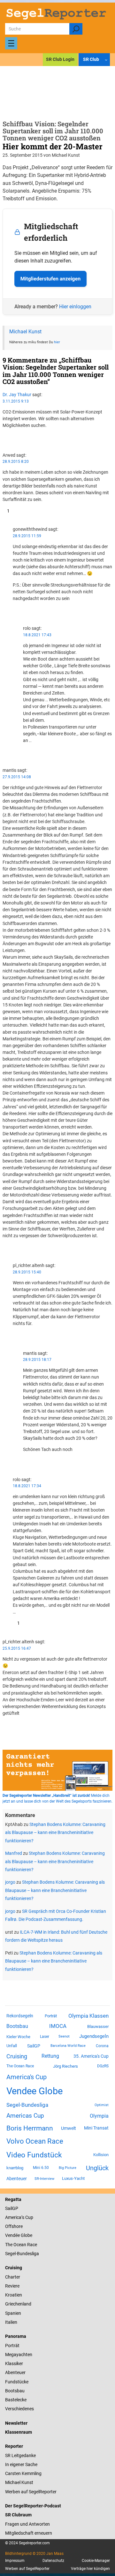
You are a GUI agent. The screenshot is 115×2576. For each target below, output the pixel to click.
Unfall (12, 2046)
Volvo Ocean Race (35, 2141)
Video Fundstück (34, 2155)
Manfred (14, 1853)
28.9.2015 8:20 (16, 462)
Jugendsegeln (94, 2036)
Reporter (14, 2446)
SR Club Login (60, 59)
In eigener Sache (21, 2464)
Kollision (101, 2155)
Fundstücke (17, 2382)
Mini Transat (96, 2128)
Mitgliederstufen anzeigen (50, 279)
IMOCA (58, 2026)
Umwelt (69, 2128)
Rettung (50, 2056)
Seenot (64, 2036)
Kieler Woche (18, 2037)
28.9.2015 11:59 (27, 536)
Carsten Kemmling (23, 2473)
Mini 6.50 (41, 2168)
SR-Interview (44, 2179)
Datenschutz (53, 2561)
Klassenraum (19, 2432)
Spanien (13, 2313)
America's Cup (27, 2077)
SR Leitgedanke (20, 2455)
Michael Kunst (25, 332)
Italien (11, 2322)
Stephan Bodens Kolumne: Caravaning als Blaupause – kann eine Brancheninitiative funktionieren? (55, 1833)
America (13, 2217)
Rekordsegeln (20, 2016)
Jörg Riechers (65, 2066)
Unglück (97, 2168)
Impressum (15, 2561)
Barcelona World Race (68, 2046)
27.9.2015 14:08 (17, 777)
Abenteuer (17, 2179)
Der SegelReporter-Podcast (33, 2506)
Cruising (17, 2056)
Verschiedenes (19, 2409)
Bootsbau (17, 2026)
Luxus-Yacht (73, 2178)
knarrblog (15, 2168)
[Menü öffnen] (11, 43)
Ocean (20, 2245)
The (9, 2245)
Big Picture (68, 2168)
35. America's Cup (91, 2056)
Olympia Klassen (88, 2016)
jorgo (10, 1882)
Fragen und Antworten (27, 2524)
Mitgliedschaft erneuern (29, 2533)
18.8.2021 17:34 (27, 1486)
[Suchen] (76, 29)
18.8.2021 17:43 (37, 635)
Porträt (51, 2016)
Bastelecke (16, 2400)
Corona (102, 2046)
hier (57, 342)
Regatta (13, 2199)
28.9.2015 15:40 (27, 1272)
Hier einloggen (75, 307)
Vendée (12, 2235)
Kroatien (14, 2295)
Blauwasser (98, 2026)
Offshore (14, 2226)
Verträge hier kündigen (90, 2569)
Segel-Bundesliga (27, 2105)
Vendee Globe (34, 2091)
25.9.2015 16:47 (17, 1648)
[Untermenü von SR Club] (106, 59)
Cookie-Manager (96, 2561)
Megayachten (19, 2355)
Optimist (102, 2105)
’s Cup (27, 2217)
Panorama (16, 2336)
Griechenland (18, 2304)
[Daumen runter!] (4, 443)
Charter (13, 2277)
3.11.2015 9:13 (16, 401)
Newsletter (16, 2423)
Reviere (12, 2286)
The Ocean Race (20, 2066)
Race (32, 2245)
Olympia (99, 2116)
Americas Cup (25, 2116)
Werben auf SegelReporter (31, 2492)
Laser (45, 2037)
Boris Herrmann (30, 2128)
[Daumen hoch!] (4, 437)
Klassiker (14, 2363)
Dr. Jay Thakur (17, 395)
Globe (26, 2235)
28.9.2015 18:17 (37, 1360)
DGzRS (103, 2066)
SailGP (34, 2046)
